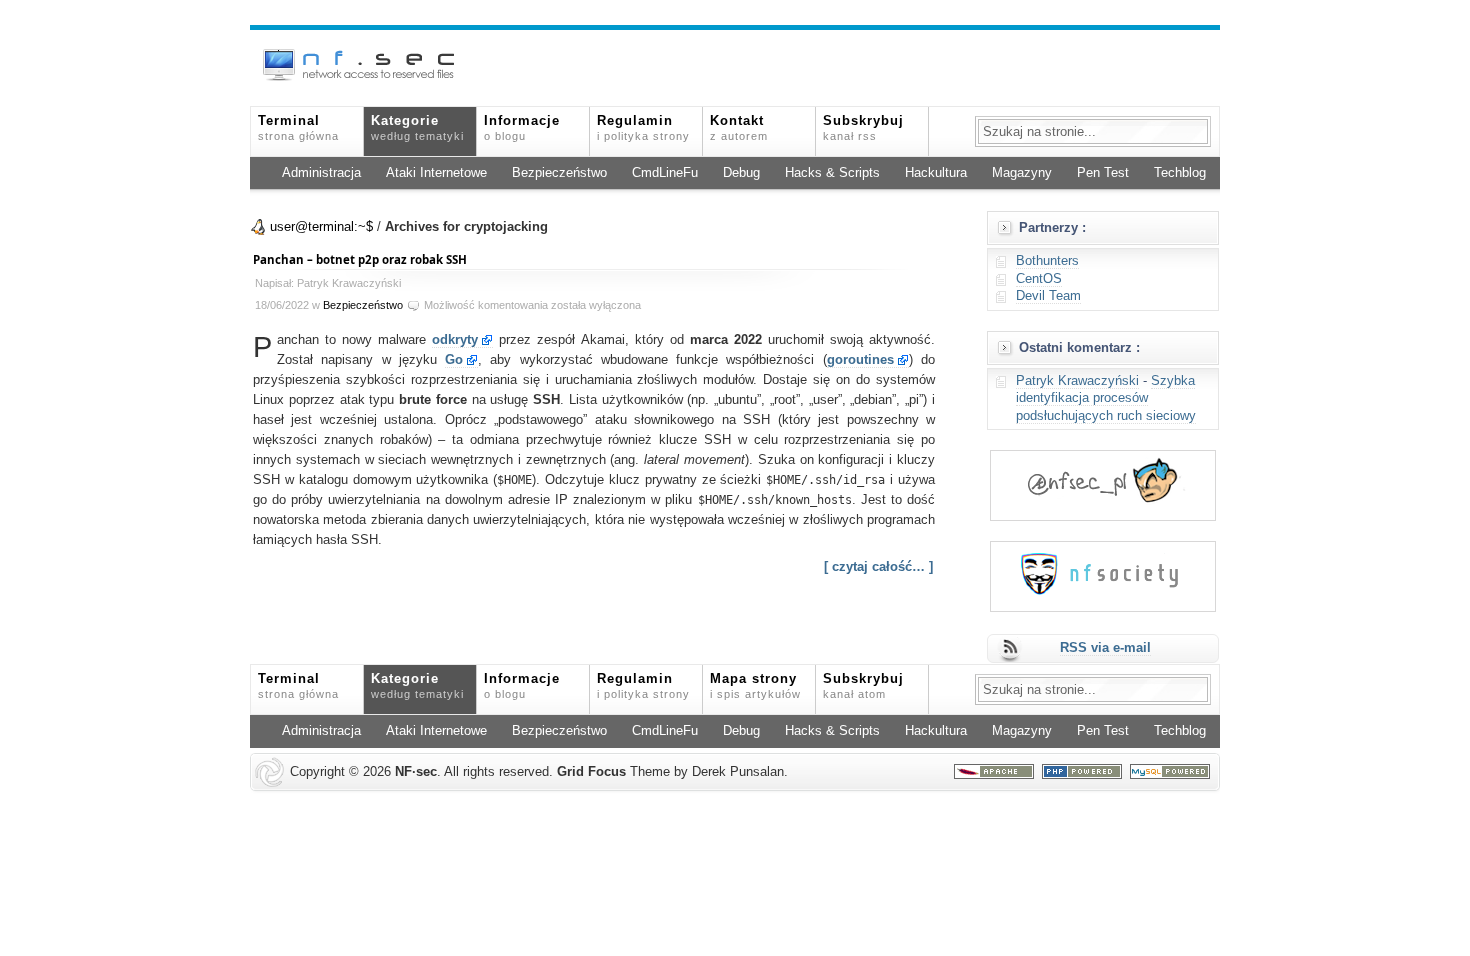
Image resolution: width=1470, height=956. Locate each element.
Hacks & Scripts (832, 173)
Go (454, 360)
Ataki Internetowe (436, 173)
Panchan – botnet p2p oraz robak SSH (360, 259)
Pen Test (1103, 173)
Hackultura (936, 173)
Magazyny (1022, 173)
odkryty (455, 340)
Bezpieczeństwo (559, 173)
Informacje (522, 128)
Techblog (1180, 173)
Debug (741, 173)
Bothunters (1047, 261)
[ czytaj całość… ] (878, 567)
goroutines (860, 360)
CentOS (1039, 279)
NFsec (416, 772)
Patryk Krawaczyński (1077, 381)
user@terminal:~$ (321, 227)
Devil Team (1048, 296)
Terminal (298, 128)
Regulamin (643, 128)
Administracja (321, 173)
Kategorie (417, 128)
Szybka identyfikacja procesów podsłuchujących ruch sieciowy (1106, 398)
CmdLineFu (665, 173)
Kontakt (739, 128)
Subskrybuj (863, 128)
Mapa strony (755, 686)
